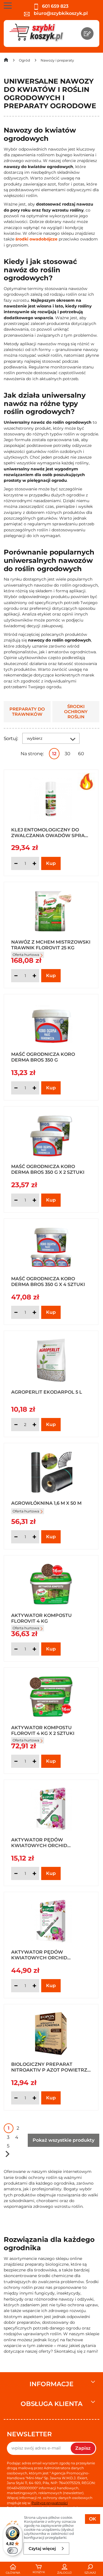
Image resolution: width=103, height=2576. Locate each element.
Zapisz (83, 2448)
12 (54, 754)
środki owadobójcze (36, 239)
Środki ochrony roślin (76, 712)
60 (81, 754)
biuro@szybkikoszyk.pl (60, 13)
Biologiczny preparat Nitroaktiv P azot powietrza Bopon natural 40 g (51, 2067)
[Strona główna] (6, 61)
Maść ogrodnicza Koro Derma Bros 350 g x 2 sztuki (48, 1169)
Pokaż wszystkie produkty (64, 2140)
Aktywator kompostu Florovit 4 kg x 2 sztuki (43, 1730)
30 (68, 754)
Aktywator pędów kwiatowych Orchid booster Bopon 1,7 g (39, 1842)
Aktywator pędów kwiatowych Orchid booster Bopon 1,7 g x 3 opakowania (42, 1954)
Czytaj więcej (42, 2549)
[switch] (13, 2551)
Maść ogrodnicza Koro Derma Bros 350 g (43, 1057)
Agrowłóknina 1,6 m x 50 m (46, 1503)
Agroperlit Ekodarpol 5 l (47, 1392)
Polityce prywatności (50, 2503)
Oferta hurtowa (26, 1511)
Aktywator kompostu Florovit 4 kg (41, 1618)
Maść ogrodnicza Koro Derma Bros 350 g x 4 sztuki (48, 1281)
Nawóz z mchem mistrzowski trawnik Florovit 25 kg (51, 944)
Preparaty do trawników (27, 712)
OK (93, 2519)
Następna (7, 2154)
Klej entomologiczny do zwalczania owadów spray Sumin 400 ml (49, 832)
